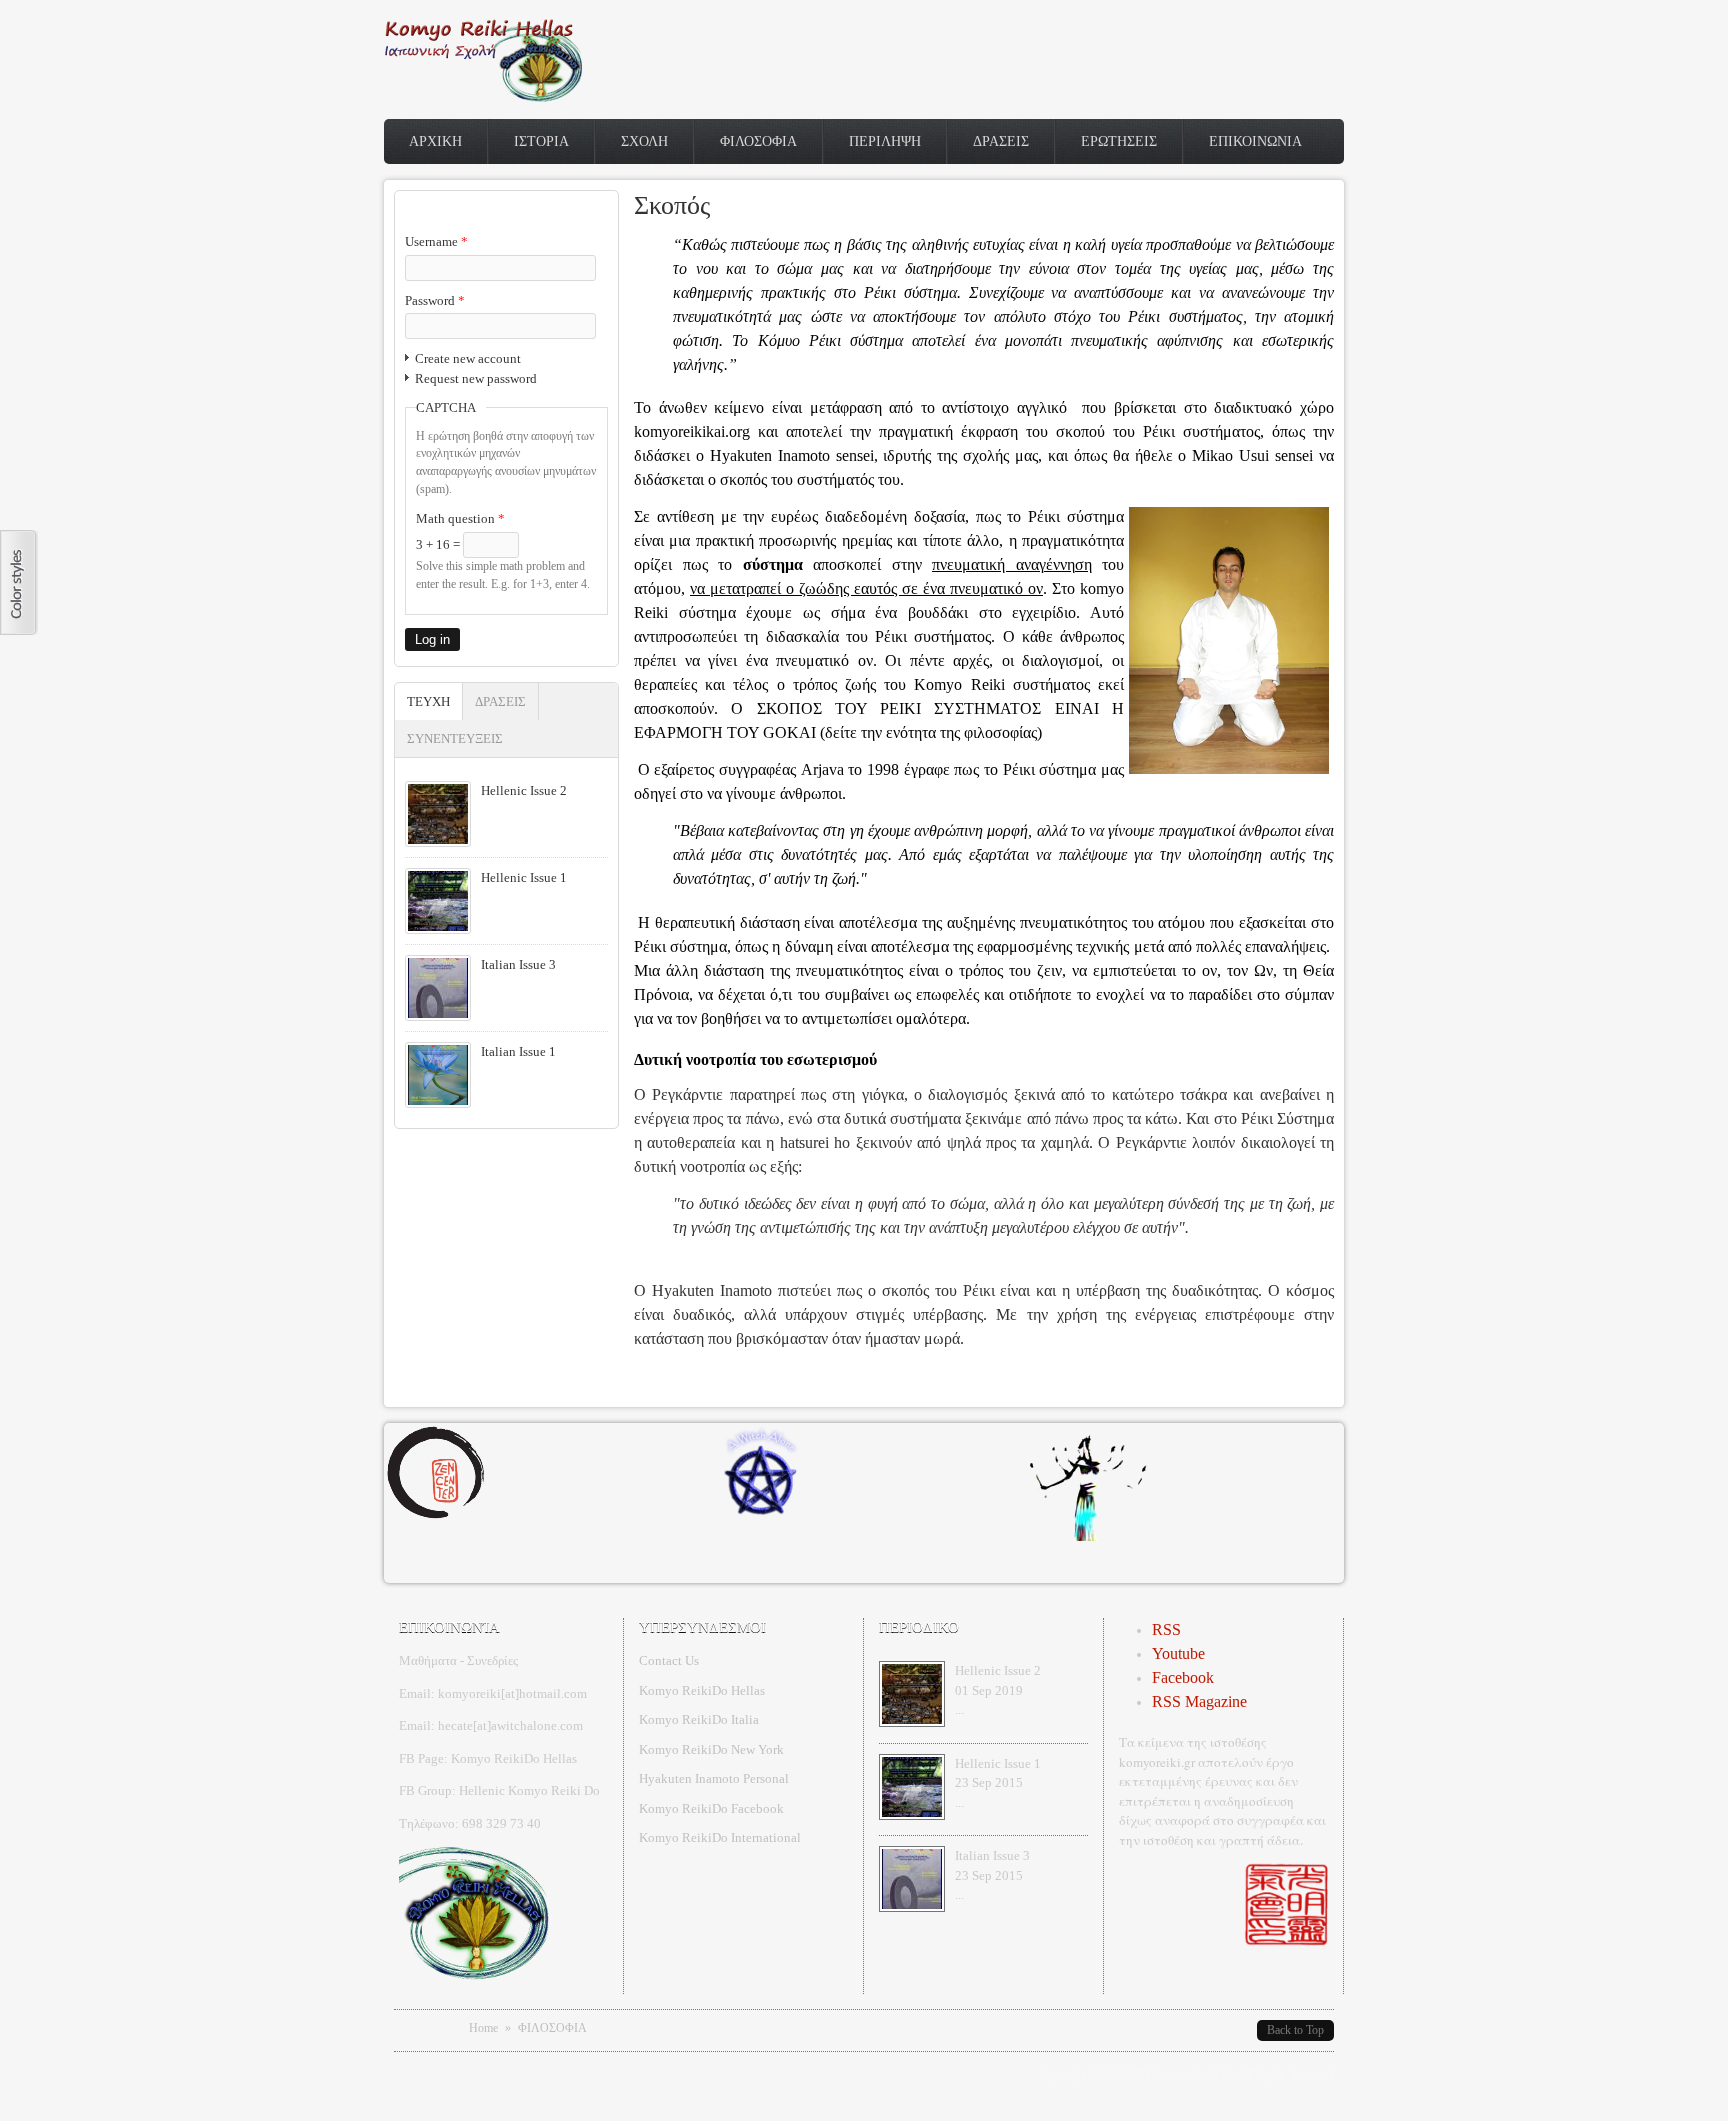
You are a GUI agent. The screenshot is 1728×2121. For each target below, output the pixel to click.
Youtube (1178, 1653)
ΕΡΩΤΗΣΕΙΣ (1119, 141)
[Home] (484, 97)
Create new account (468, 358)
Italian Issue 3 (518, 964)
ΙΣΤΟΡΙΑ (541, 141)
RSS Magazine (1199, 1701)
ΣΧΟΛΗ (644, 141)
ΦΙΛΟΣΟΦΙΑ (758, 141)
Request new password (476, 378)
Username (436, 241)
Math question (460, 518)
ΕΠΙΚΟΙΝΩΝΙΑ (1255, 141)
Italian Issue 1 (518, 1051)
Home (483, 2028)
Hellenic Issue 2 (524, 790)
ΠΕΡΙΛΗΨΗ (885, 141)
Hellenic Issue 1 (524, 877)
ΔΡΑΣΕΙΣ (1001, 141)
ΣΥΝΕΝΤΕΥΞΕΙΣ (455, 738)
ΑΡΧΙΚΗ (435, 141)
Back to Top (1295, 2030)
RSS (1166, 1629)
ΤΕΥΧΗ (434, 701)
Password (435, 300)
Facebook (1183, 1677)
